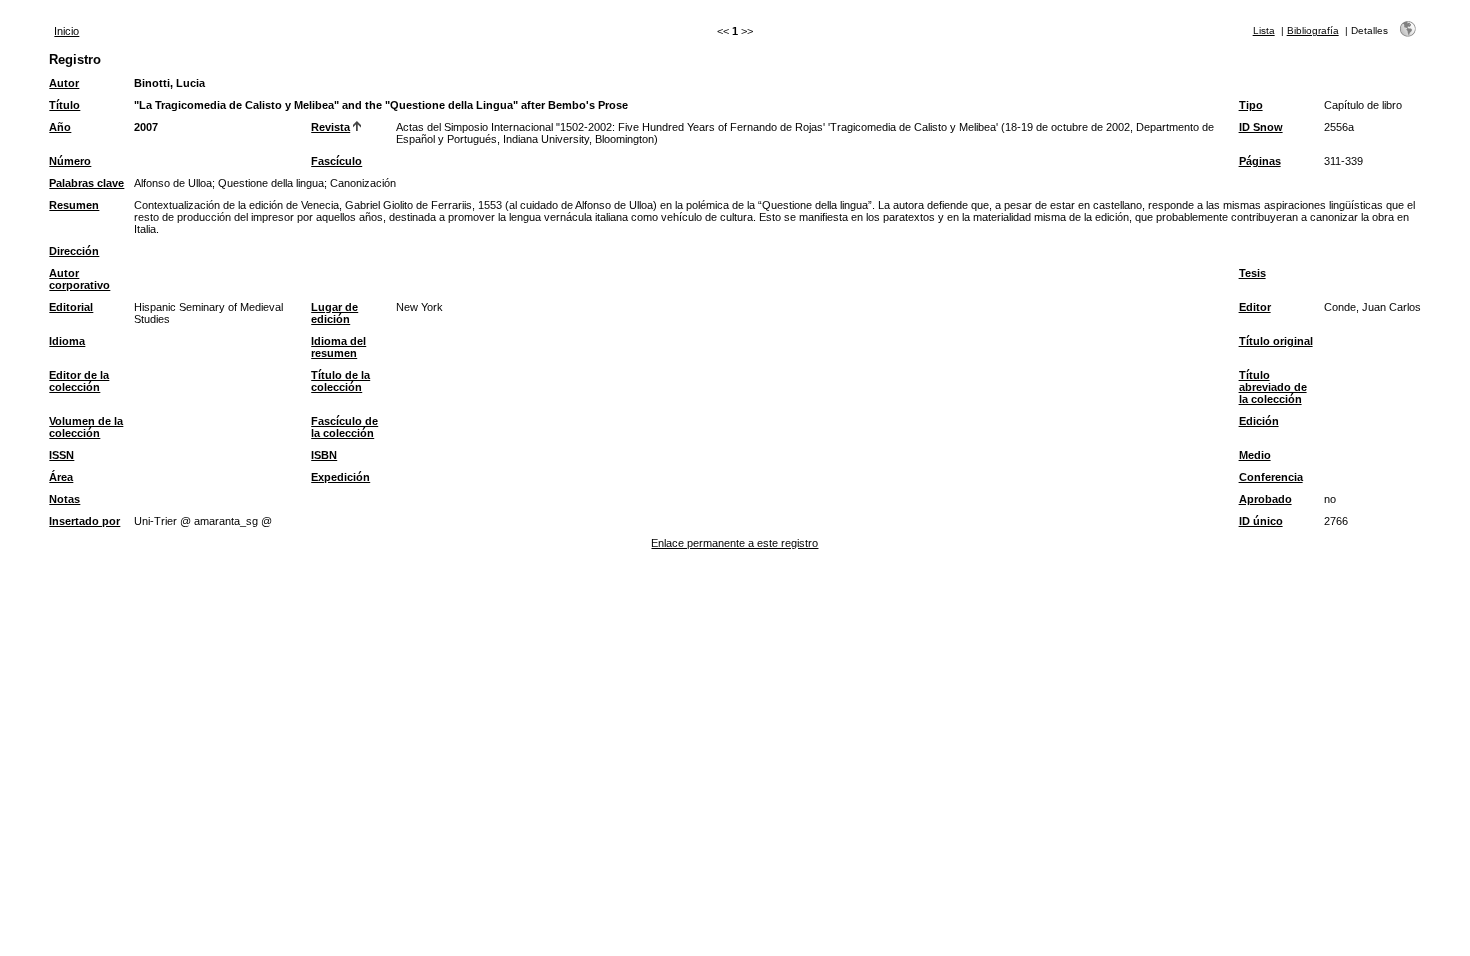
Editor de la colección (79, 381)
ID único (1261, 521)
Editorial (71, 307)
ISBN (324, 455)
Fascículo (336, 161)
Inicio (66, 31)
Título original (1276, 341)
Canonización (363, 183)
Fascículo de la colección (344, 427)
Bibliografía (1313, 30)
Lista (1264, 30)
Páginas (1260, 161)
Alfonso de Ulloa (173, 183)
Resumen (74, 205)
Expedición (340, 477)
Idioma (67, 341)
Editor (1255, 307)
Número (70, 161)
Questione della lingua (271, 183)
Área (61, 477)
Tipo (1251, 105)
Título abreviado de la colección (1273, 387)
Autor (64, 83)
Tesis (1252, 273)
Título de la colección (340, 381)
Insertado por (84, 521)
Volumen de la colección (86, 427)
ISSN (61, 455)
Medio (1255, 455)
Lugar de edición (334, 313)
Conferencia (1271, 477)
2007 (146, 127)
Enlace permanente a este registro (734, 543)
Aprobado (1265, 499)
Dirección (74, 251)
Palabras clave (86, 183)
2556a (1339, 127)
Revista (330, 127)
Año (60, 127)
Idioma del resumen (338, 347)
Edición (1259, 421)
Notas (64, 499)
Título (64, 105)
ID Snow (1261, 127)
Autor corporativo (79, 279)
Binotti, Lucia (169, 83)
